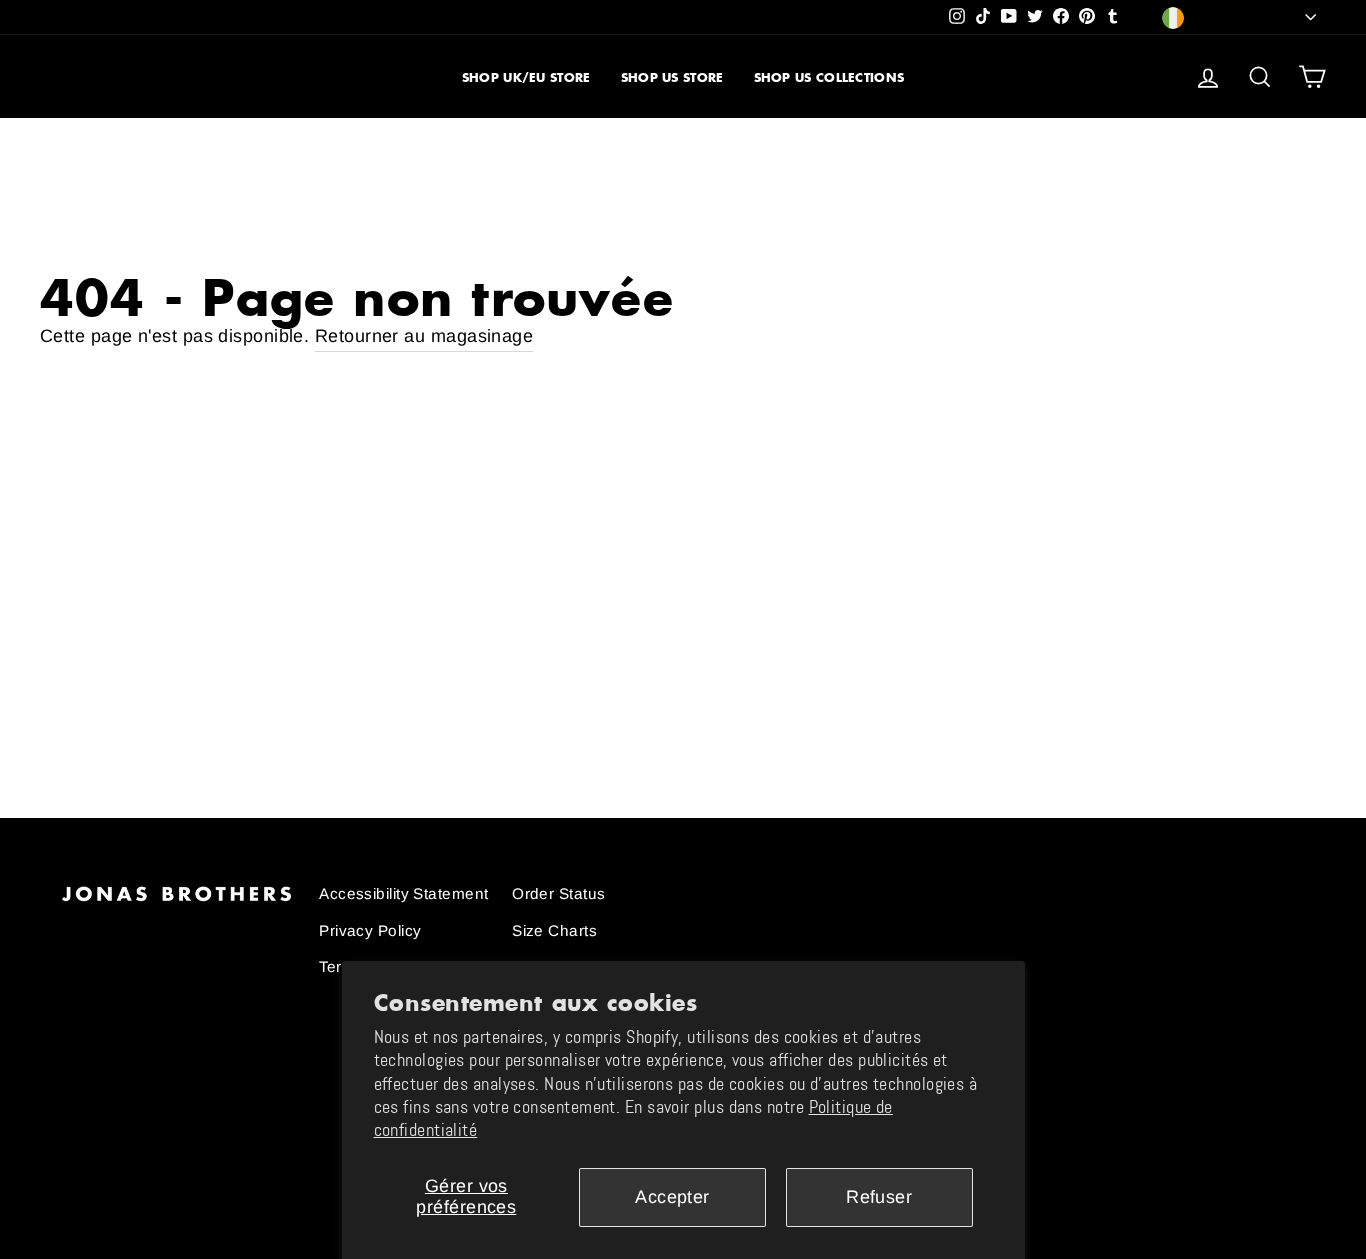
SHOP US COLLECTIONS (829, 77)
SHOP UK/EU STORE (526, 77)
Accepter (672, 1197)
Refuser (879, 1197)
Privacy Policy (370, 930)
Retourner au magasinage (424, 336)
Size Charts (554, 930)
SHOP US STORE (672, 77)
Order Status (558, 893)
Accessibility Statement (403, 893)
